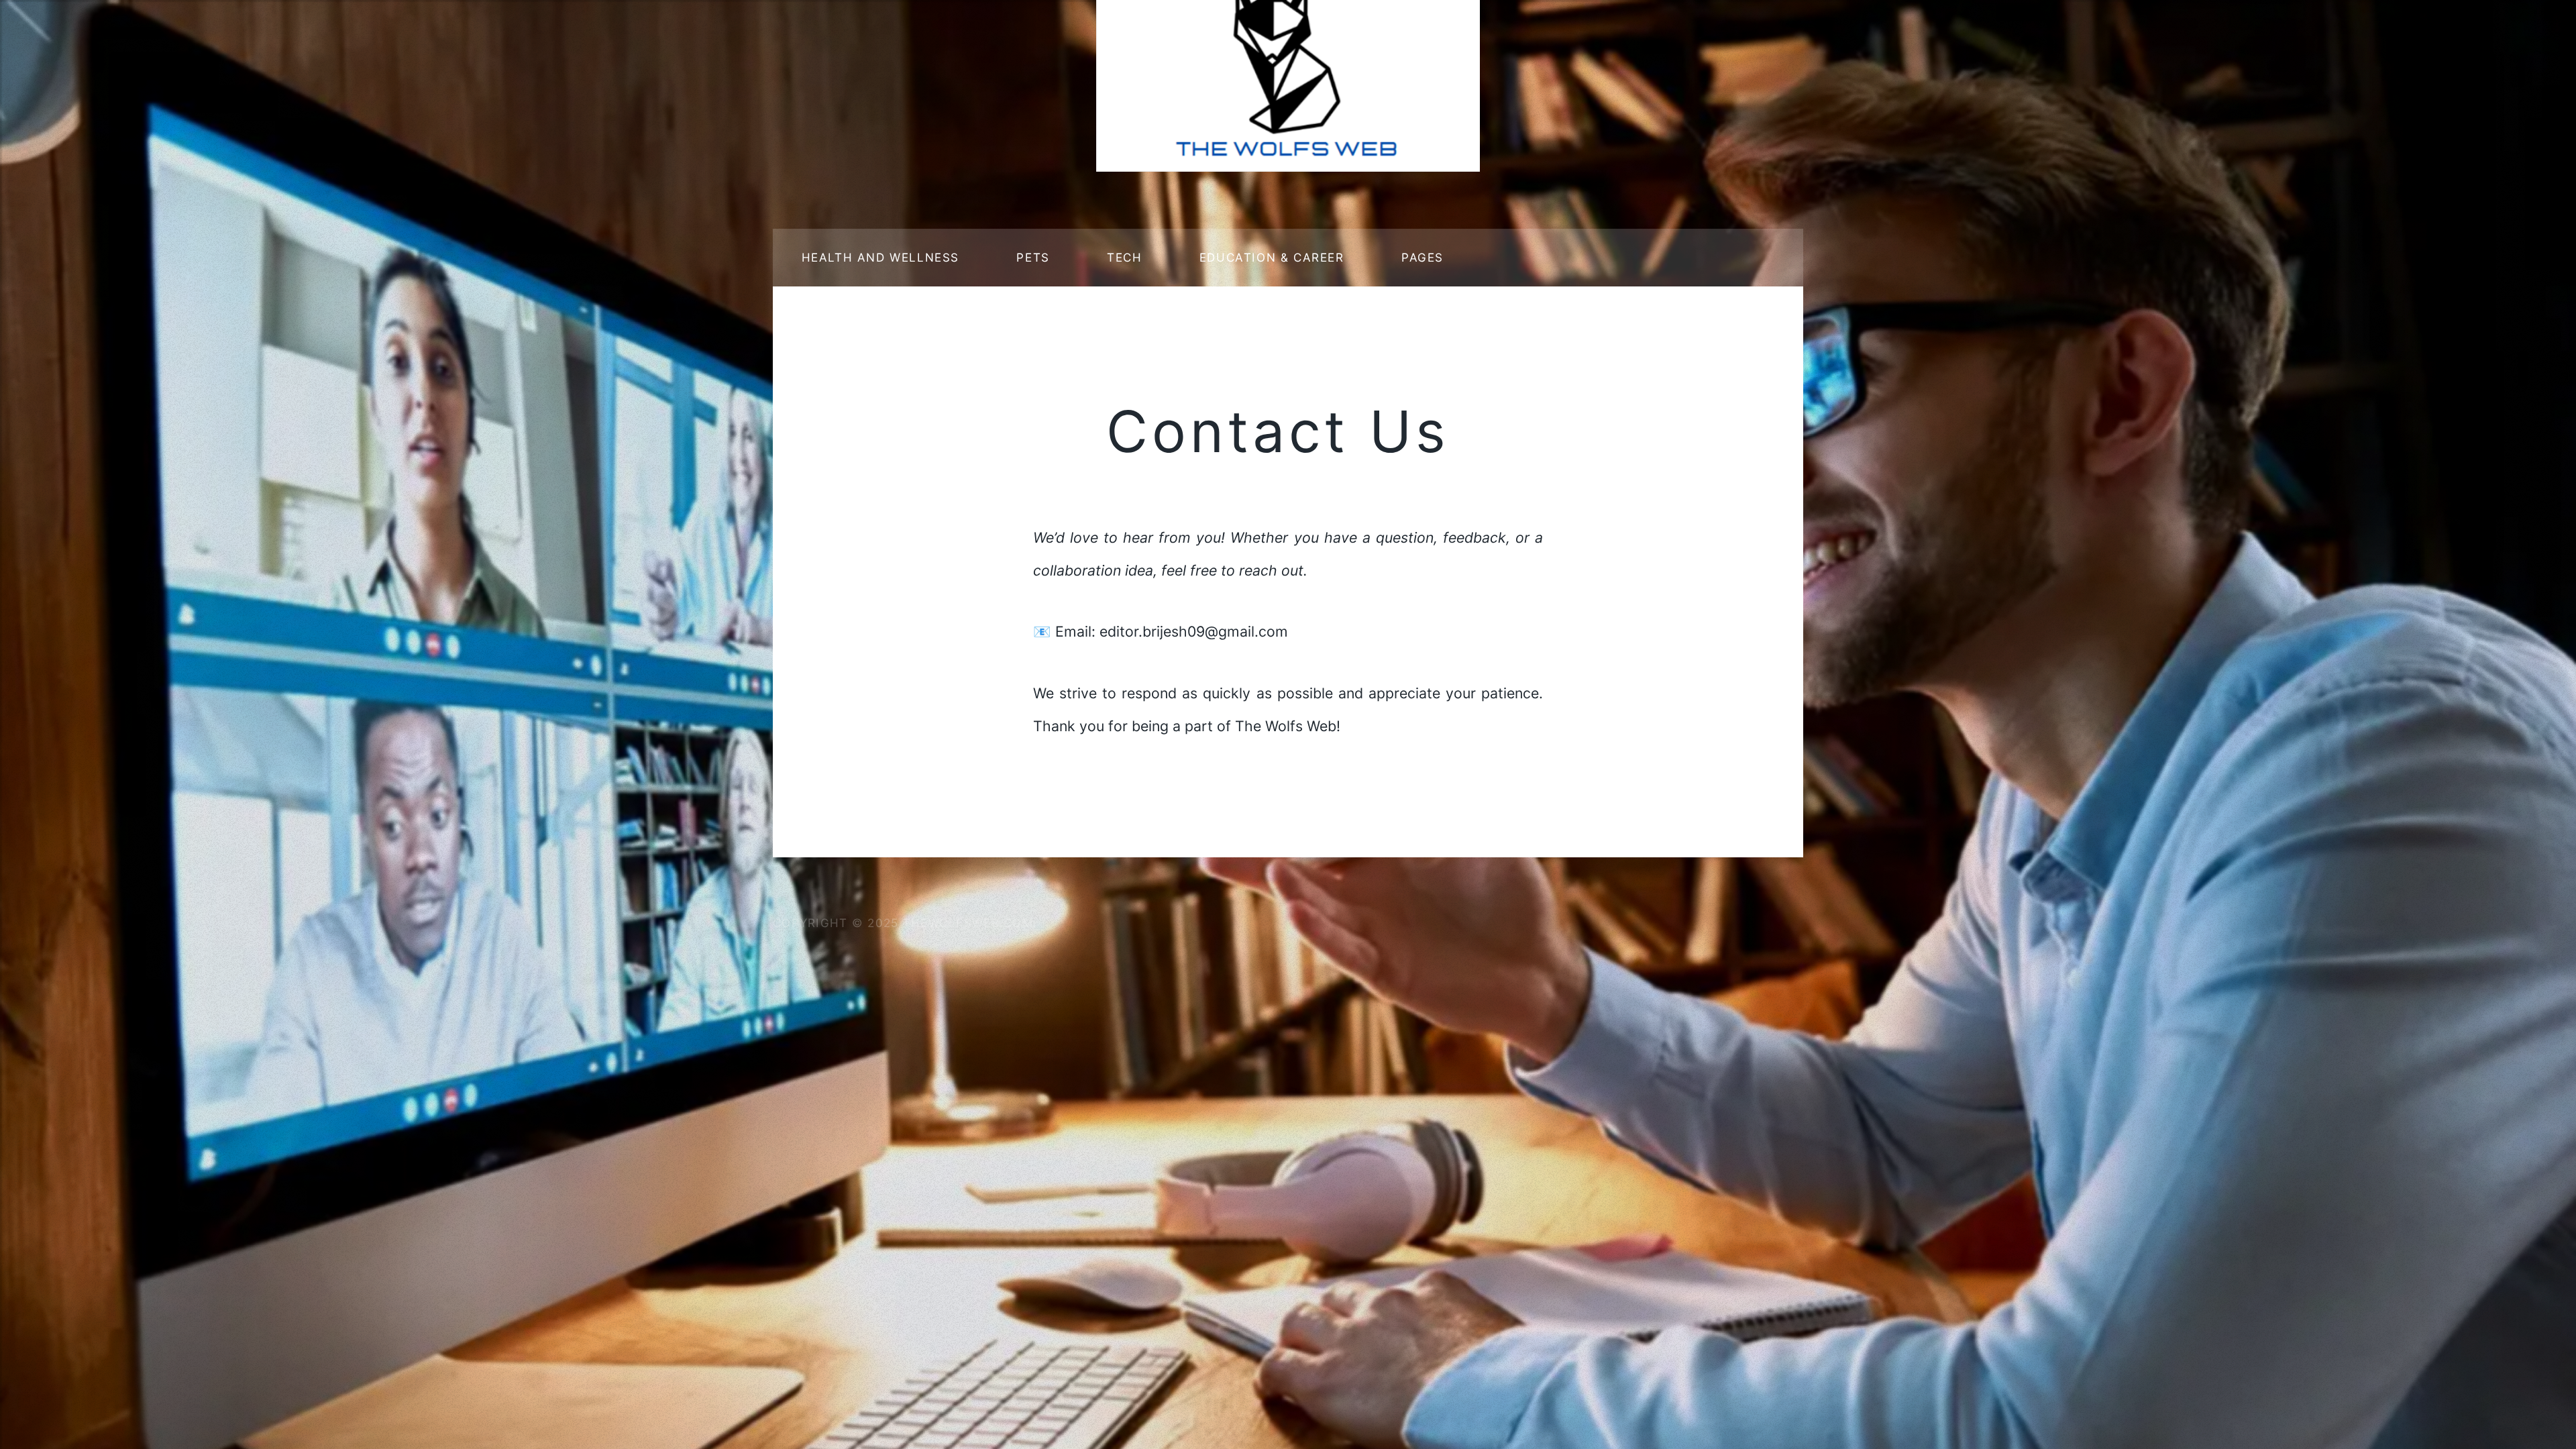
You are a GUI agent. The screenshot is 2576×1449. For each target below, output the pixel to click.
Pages (1423, 257)
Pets (1033, 257)
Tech (1124, 257)
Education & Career (1272, 257)
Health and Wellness (880, 257)
